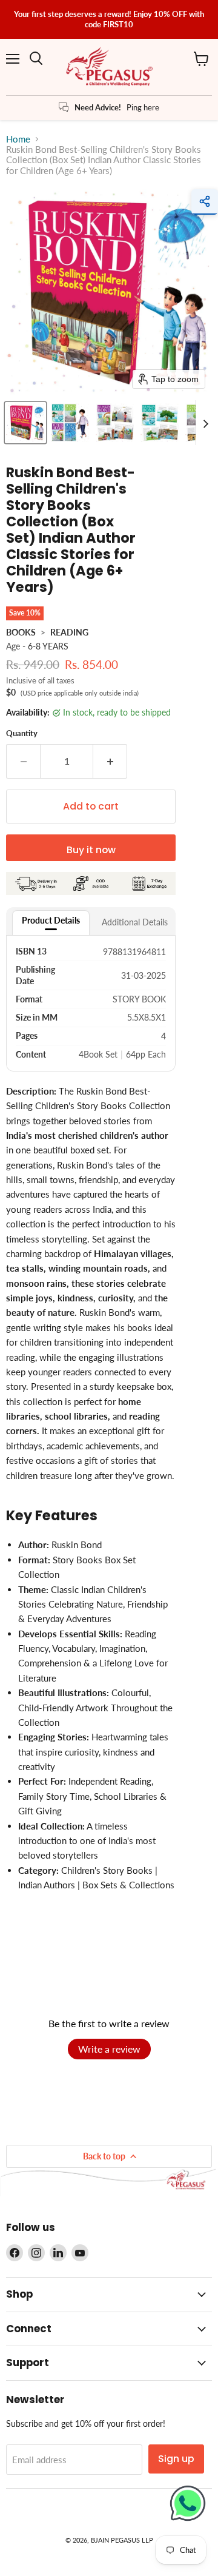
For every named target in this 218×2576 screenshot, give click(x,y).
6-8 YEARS (48, 646)
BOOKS (21, 632)
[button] (25, 423)
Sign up (176, 2459)
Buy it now (91, 850)
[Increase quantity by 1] (110, 761)
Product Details (51, 920)
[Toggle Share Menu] (205, 202)
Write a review (109, 2049)
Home (18, 139)
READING (69, 632)
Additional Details (135, 922)
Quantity (22, 733)
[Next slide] (205, 423)
